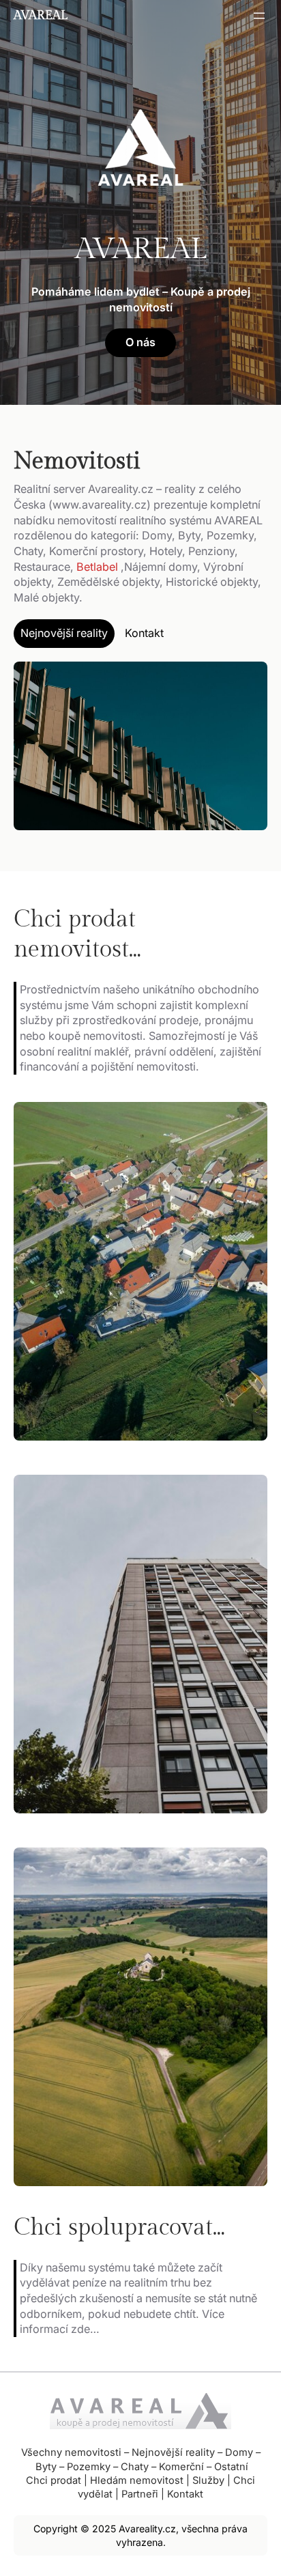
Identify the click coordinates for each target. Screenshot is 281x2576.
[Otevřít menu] (259, 16)
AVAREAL (41, 15)
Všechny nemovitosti (71, 2452)
